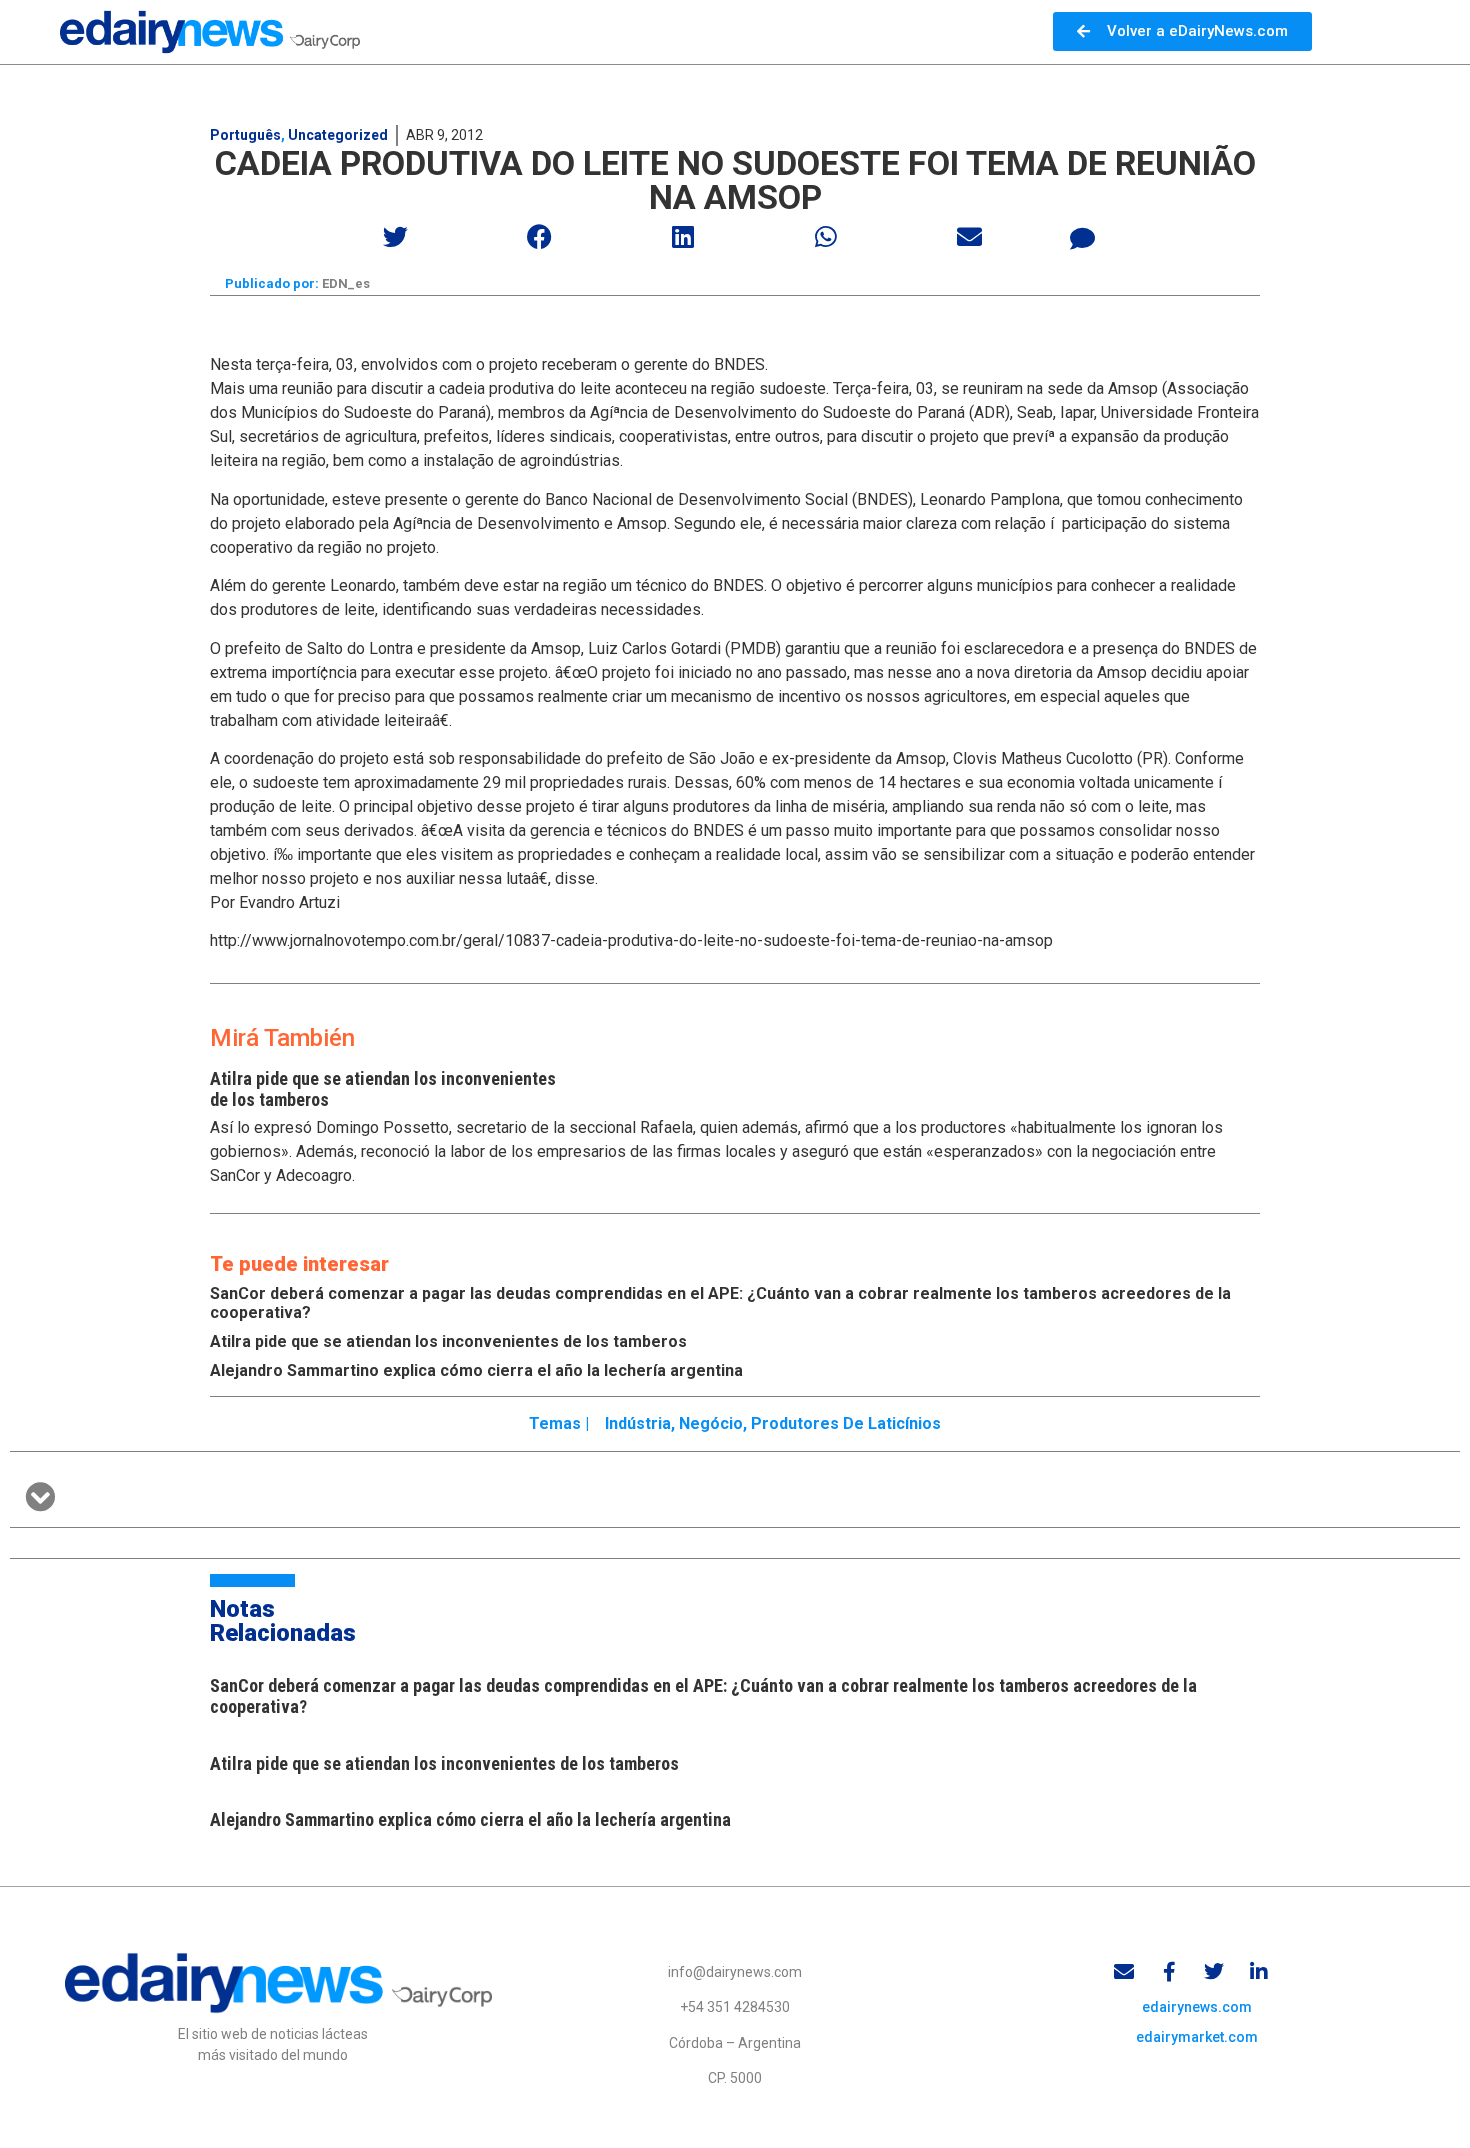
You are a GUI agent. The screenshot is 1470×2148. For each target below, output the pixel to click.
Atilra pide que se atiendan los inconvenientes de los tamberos (448, 1341)
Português (245, 135)
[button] (396, 236)
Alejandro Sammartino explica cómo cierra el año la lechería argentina (476, 1370)
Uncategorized (338, 135)
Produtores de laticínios (846, 1423)
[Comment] (1083, 239)
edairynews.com (1197, 2007)
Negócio (711, 1423)
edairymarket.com (1197, 2037)
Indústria (638, 1423)
